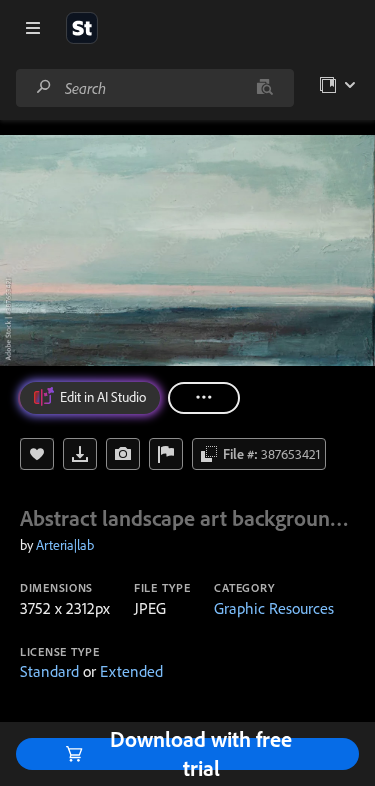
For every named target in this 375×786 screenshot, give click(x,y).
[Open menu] (33, 28)
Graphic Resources (274, 608)
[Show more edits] (204, 398)
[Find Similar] (123, 454)
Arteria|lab (65, 545)
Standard (49, 671)
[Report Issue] (166, 454)
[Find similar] (264, 88)
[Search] (44, 87)
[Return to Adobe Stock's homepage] (82, 28)
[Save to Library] (37, 454)
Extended (131, 671)
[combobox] (154, 88)
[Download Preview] (80, 454)
